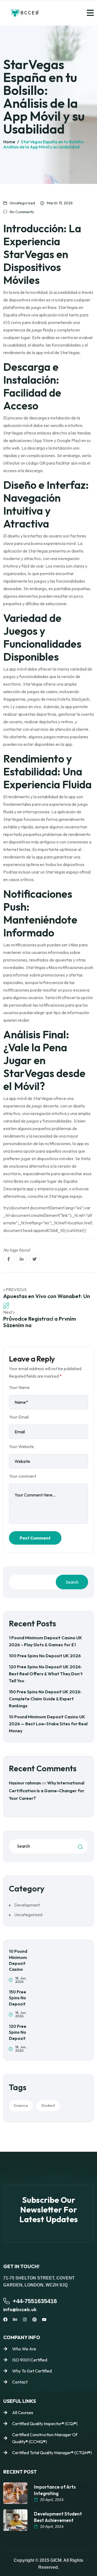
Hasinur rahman (25, 1783)
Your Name (19, 1387)
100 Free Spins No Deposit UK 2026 (45, 1656)
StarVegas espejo (66, 1196)
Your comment (22, 1476)
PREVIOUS (16, 1289)
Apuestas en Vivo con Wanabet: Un (47, 1296)
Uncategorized (22, 203)
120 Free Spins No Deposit (18, 2032)
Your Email (19, 1417)
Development (27, 1905)
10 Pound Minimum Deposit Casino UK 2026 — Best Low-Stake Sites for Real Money (48, 1724)
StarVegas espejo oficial (68, 872)
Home (9, 142)
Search (72, 1582)
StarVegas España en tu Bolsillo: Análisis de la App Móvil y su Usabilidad (44, 144)
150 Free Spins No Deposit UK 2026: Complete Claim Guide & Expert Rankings (45, 1699)
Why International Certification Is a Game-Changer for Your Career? (47, 1791)
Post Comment (35, 1538)
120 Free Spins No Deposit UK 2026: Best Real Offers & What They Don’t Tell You (46, 1674)
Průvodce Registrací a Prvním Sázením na (40, 1322)
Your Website (21, 1446)
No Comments (22, 212)
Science (21, 2105)
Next (8, 1312)
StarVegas (68, 307)
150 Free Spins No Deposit (18, 1998)
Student (48, 2105)
